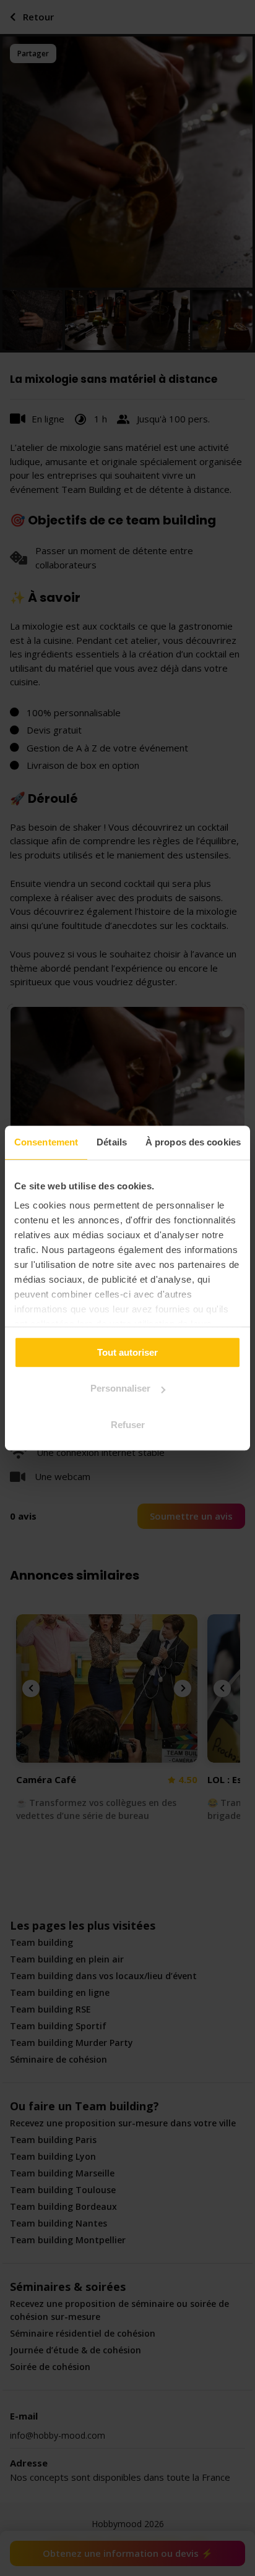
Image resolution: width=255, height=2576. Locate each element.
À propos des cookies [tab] (193, 1142)
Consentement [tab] (46, 1142)
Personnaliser (120, 1388)
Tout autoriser (127, 1352)
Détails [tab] (112, 1142)
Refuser (128, 1425)
